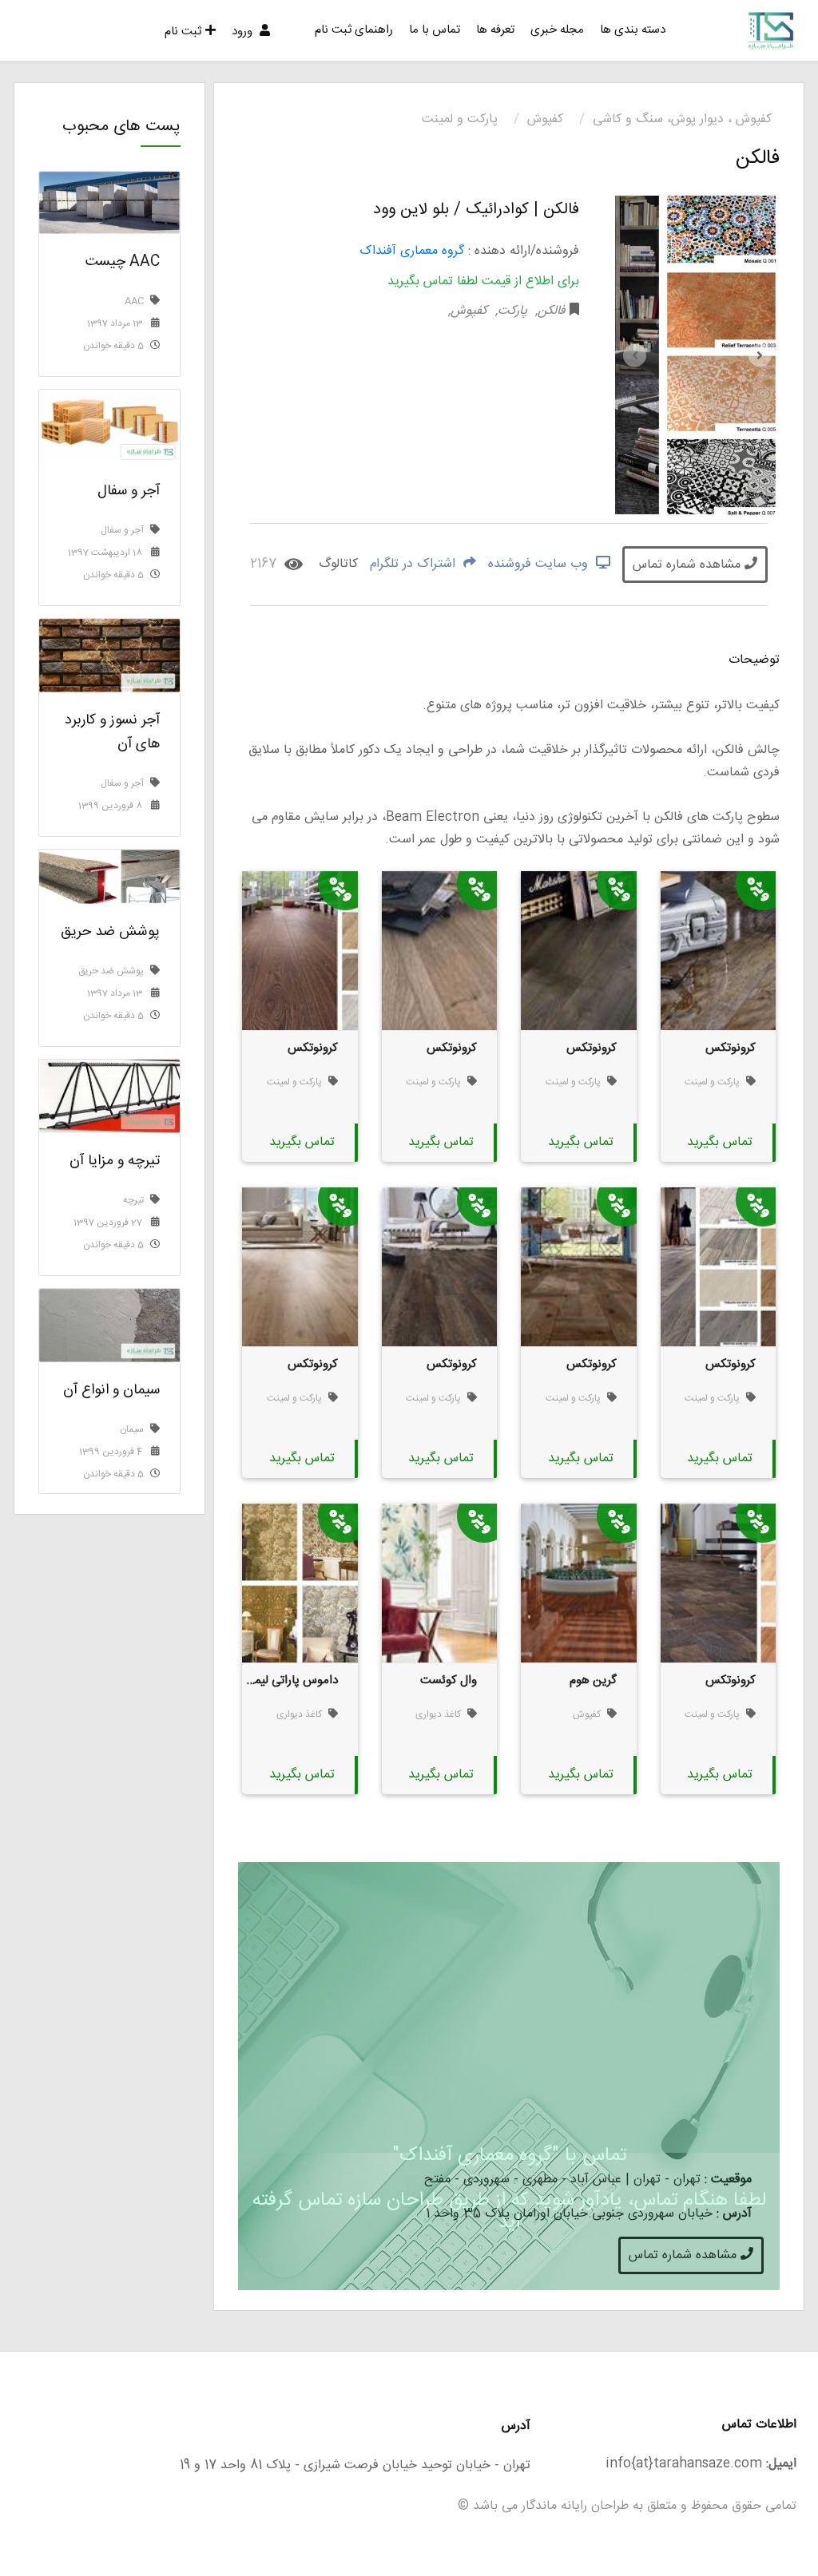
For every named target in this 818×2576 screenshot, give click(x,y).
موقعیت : (728, 2180)
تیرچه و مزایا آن (115, 1161)
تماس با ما (435, 30)
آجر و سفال (129, 491)
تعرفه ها (495, 30)
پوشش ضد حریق (110, 932)
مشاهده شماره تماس (689, 565)
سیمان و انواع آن (111, 1390)
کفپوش (545, 119)
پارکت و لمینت (460, 119)
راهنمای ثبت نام (354, 30)
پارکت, (509, 311)
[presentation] (635, 356)
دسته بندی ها (633, 30)
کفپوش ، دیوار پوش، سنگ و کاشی (682, 119)
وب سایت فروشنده (540, 564)
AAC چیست (123, 262)
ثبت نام (183, 32)
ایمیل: (781, 2464)
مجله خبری (557, 30)
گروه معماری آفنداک (412, 251)
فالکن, (548, 311)
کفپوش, (468, 311)
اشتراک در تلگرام (415, 564)
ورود (244, 32)
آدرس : (734, 2214)
